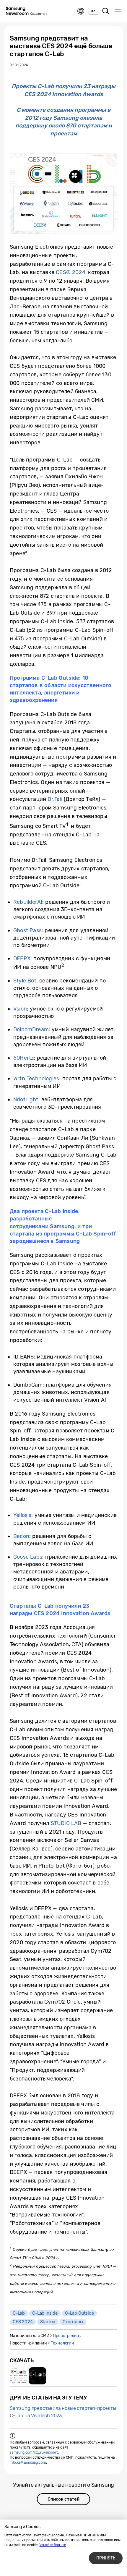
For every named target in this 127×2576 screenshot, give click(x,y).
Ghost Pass (27, 930)
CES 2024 (23, 2322)
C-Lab (19, 2313)
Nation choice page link (81, 11)
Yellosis (22, 1515)
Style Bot (25, 981)
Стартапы (73, 2322)
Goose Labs (28, 1557)
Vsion (20, 1009)
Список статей (63, 2499)
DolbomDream (31, 1029)
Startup (48, 2322)
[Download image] (18, 2376)
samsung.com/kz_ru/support (34, 2452)
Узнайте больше (53, 2545)
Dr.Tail (55, 799)
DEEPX (22, 958)
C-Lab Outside (79, 2313)
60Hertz (23, 1058)
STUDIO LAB (66, 1823)
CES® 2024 (71, 272)
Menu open (118, 11)
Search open (106, 11)
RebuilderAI (28, 902)
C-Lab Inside (45, 2313)
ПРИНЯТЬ (106, 2558)
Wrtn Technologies (36, 1079)
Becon (21, 1536)
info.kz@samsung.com (28, 2462)
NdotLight (26, 1100)
